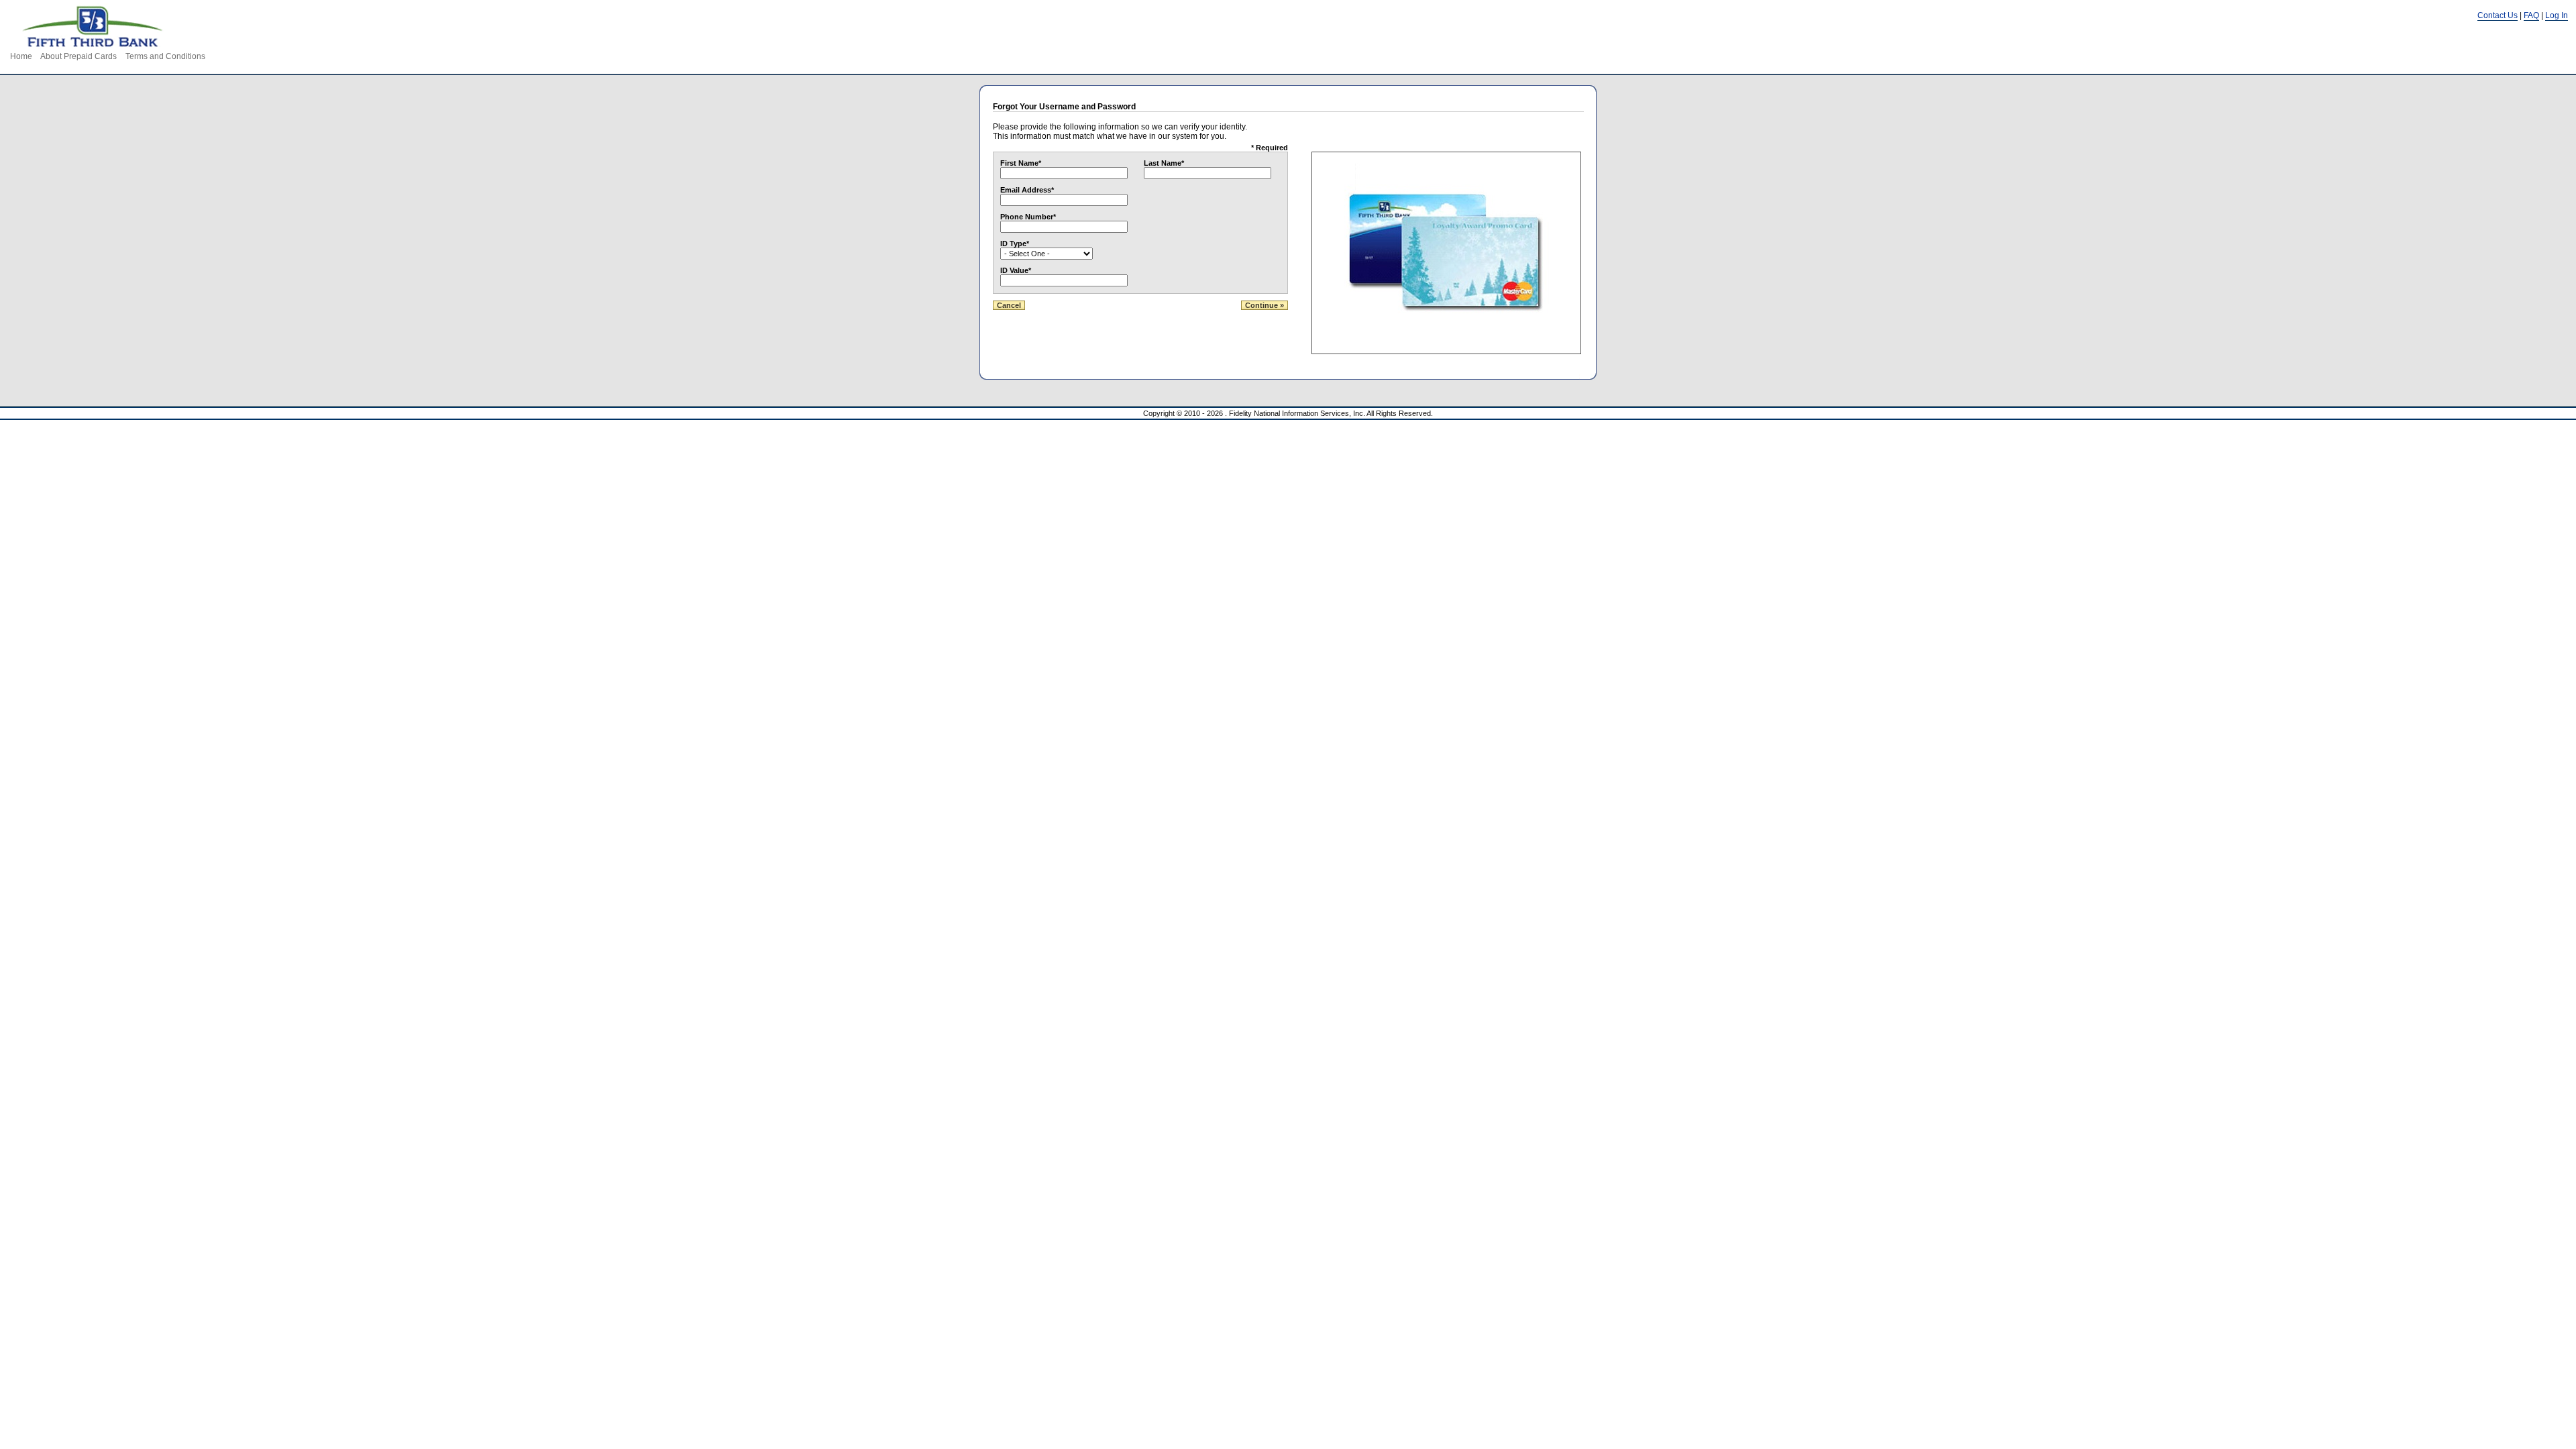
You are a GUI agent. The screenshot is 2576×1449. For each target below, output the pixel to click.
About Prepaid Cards (78, 56)
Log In (2557, 15)
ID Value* (1016, 270)
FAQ (2531, 15)
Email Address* (1027, 190)
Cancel (1009, 305)
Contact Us (2498, 15)
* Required (1270, 148)
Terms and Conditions (165, 56)
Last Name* (1164, 163)
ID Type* (1015, 244)
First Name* (1021, 163)
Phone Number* (1028, 217)
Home (21, 56)
